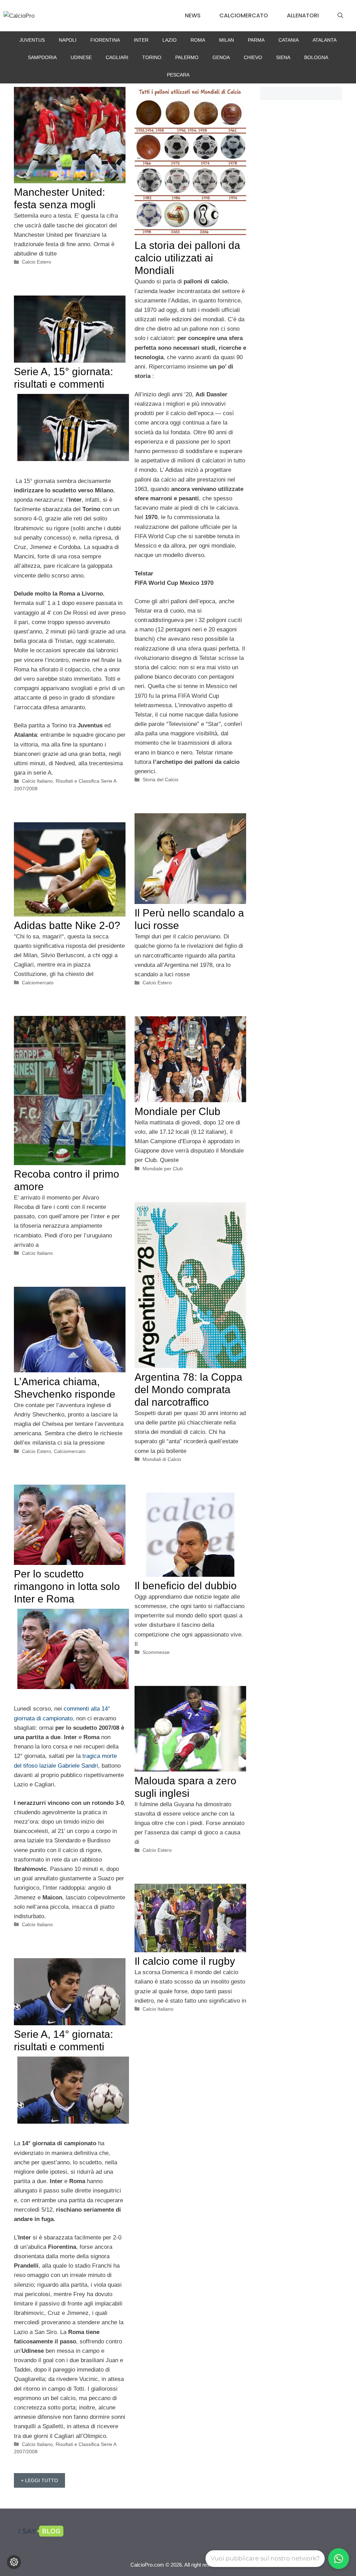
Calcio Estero (37, 262)
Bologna (316, 57)
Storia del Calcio (160, 780)
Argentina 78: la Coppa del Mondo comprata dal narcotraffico (188, 1390)
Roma (198, 40)
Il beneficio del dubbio (186, 1586)
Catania (289, 40)
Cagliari (117, 57)
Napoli (68, 40)
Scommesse (156, 1652)
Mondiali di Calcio (162, 1459)
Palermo (187, 57)
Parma (256, 40)
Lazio (169, 40)
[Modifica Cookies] (14, 2562)
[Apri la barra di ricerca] (340, 16)
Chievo (253, 57)
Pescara (178, 75)
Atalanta (325, 40)
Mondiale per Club (177, 1111)
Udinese (81, 57)
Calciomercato (244, 15)
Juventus (32, 40)
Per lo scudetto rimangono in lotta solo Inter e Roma (67, 1586)
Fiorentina (105, 40)
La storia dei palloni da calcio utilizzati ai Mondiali (187, 258)
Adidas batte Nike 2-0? (67, 925)
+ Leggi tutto (39, 2480)
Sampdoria (42, 57)
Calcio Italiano (37, 781)
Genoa (221, 57)
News (193, 15)
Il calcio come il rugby (185, 1961)
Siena (283, 57)
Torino (152, 57)
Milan (226, 40)
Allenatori (303, 15)
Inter (141, 40)
